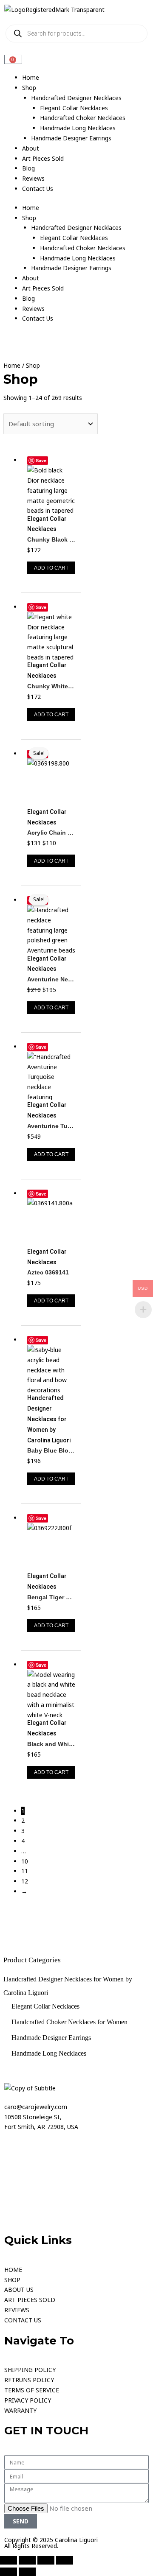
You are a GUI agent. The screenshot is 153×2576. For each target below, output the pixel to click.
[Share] (46, 2560)
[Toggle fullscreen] (27, 2560)
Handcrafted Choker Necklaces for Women (69, 2022)
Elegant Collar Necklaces (74, 108)
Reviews (33, 178)
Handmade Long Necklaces (78, 128)
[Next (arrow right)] (27, 2572)
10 (25, 1861)
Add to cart (51, 568)
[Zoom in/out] (8, 2560)
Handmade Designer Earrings (71, 138)
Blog (28, 168)
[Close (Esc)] (65, 2560)
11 (25, 1871)
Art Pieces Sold (43, 158)
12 (25, 1881)
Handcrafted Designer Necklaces (76, 98)
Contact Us (38, 189)
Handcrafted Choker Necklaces (83, 118)
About (31, 148)
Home (31, 77)
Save (41, 460)
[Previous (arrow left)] (8, 2572)
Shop (29, 88)
